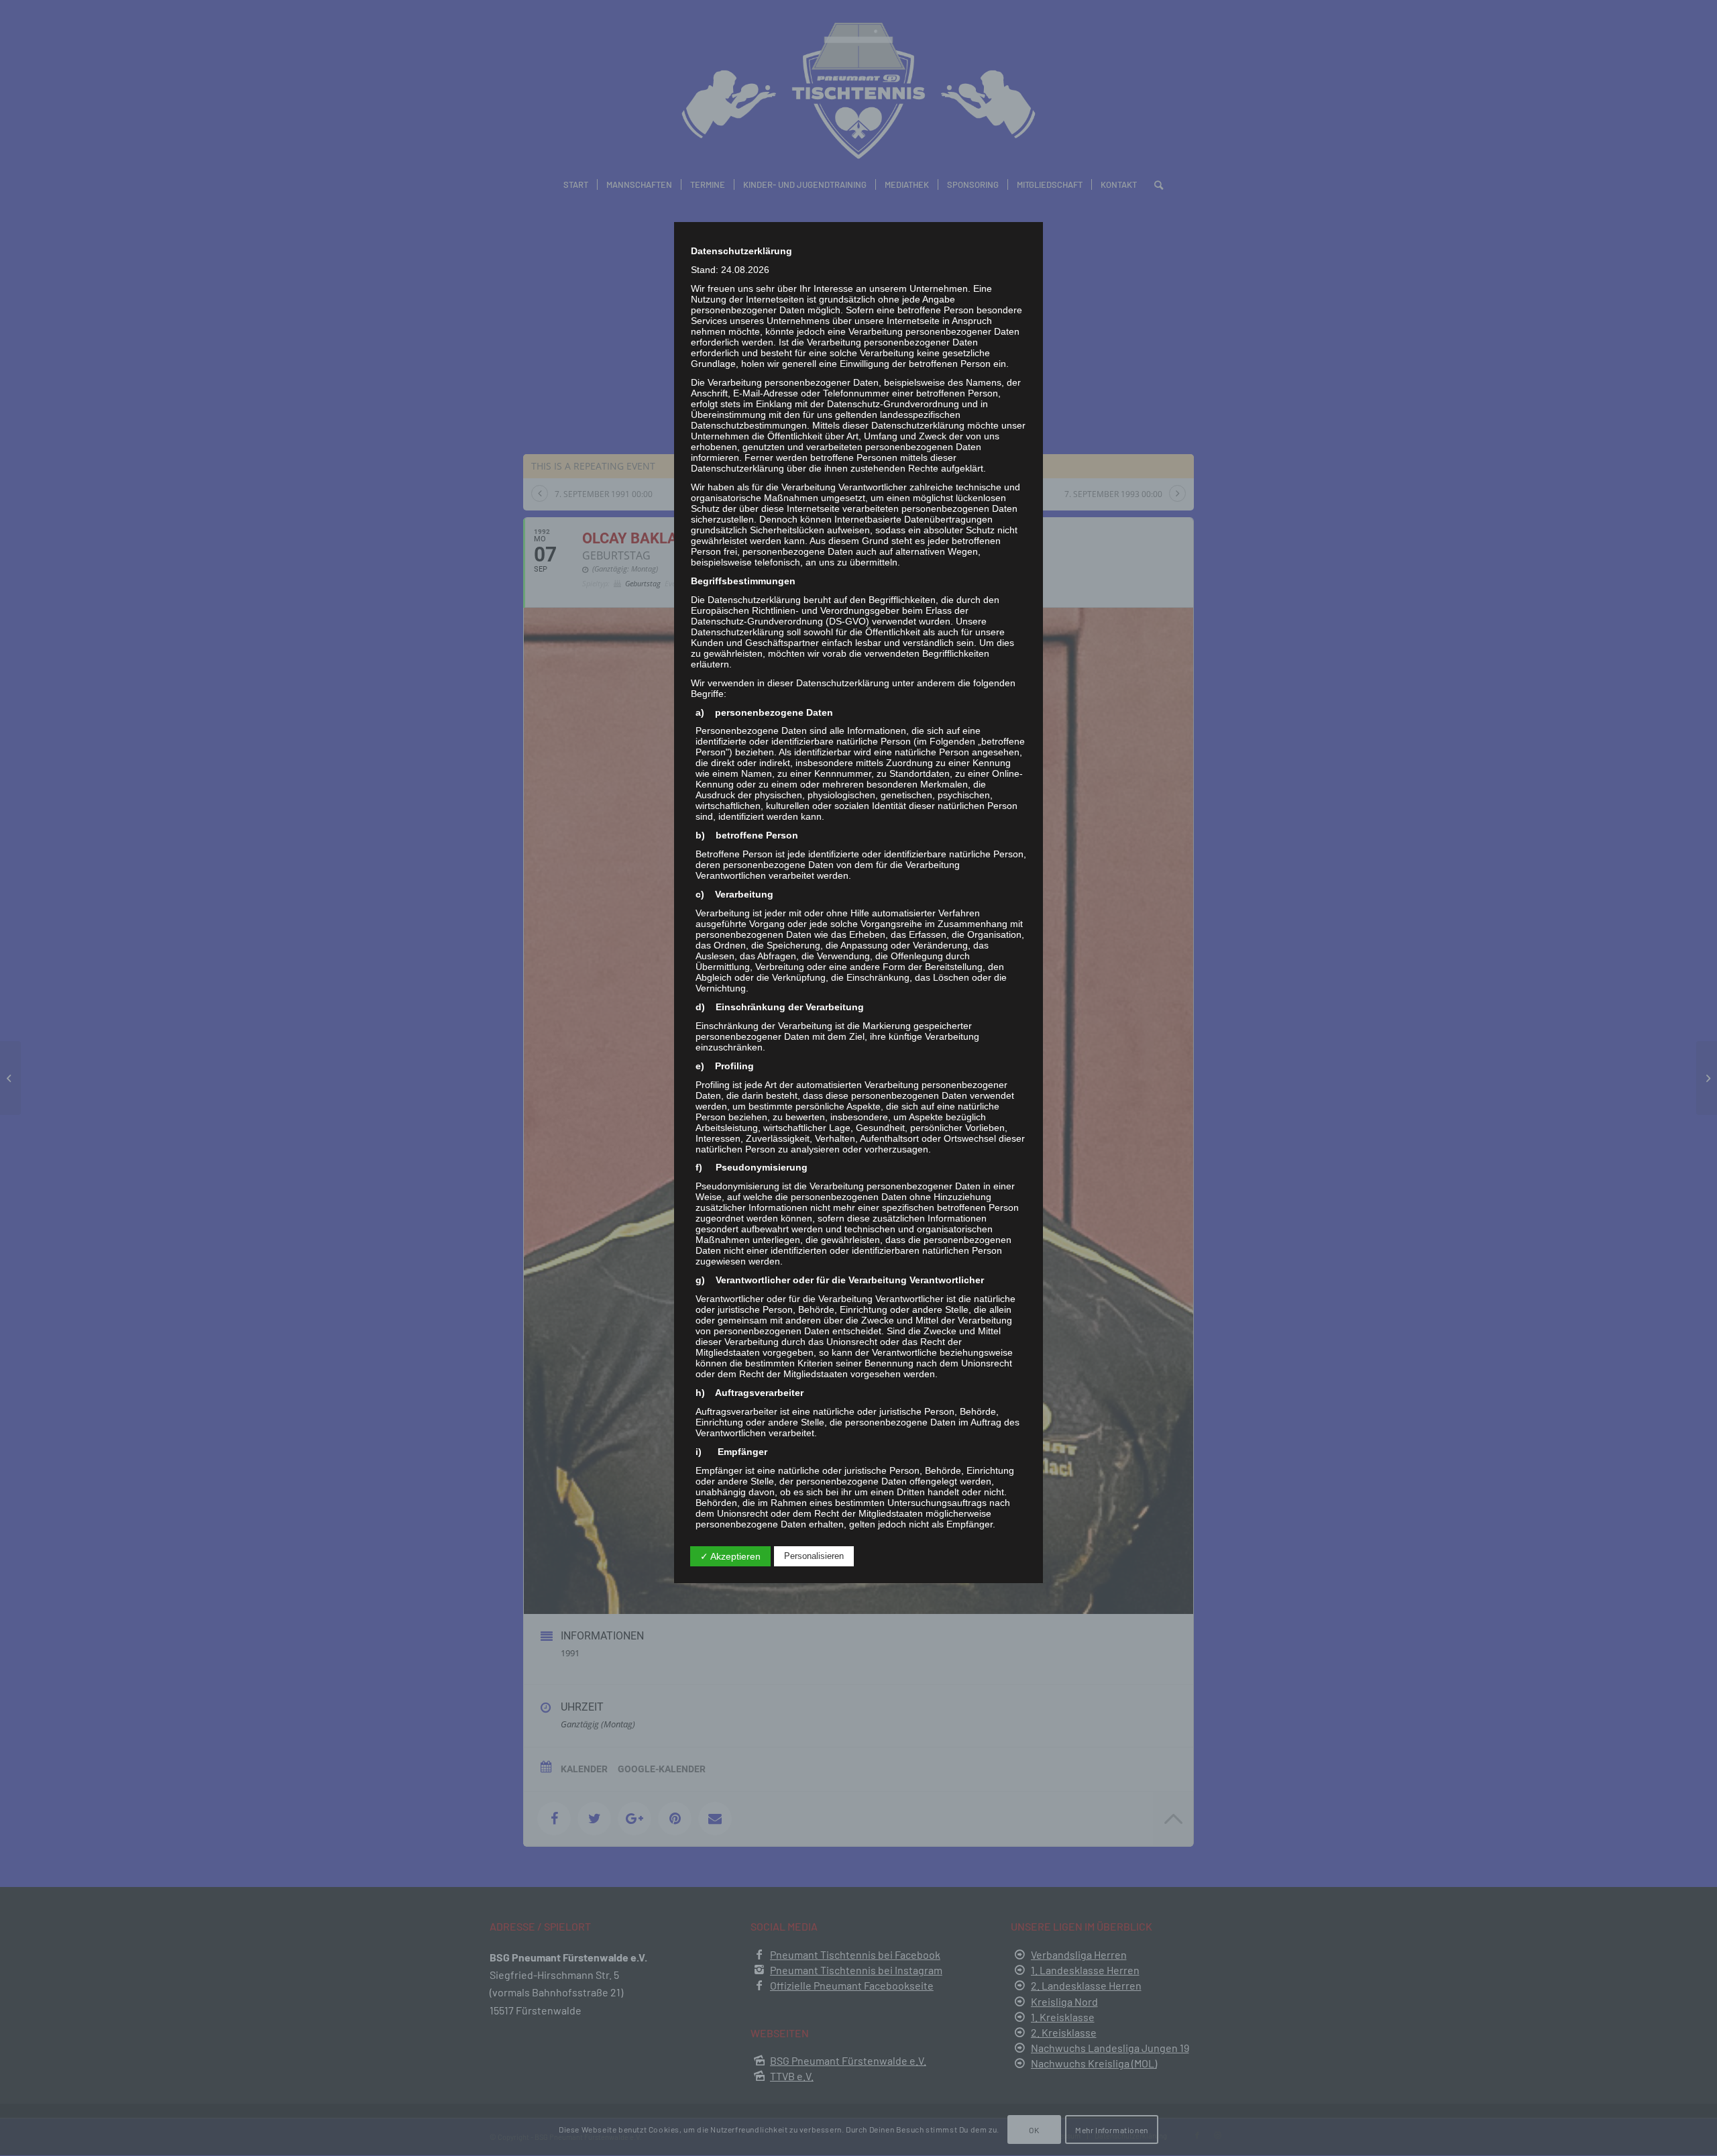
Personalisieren (814, 1556)
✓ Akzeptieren (730, 1556)
